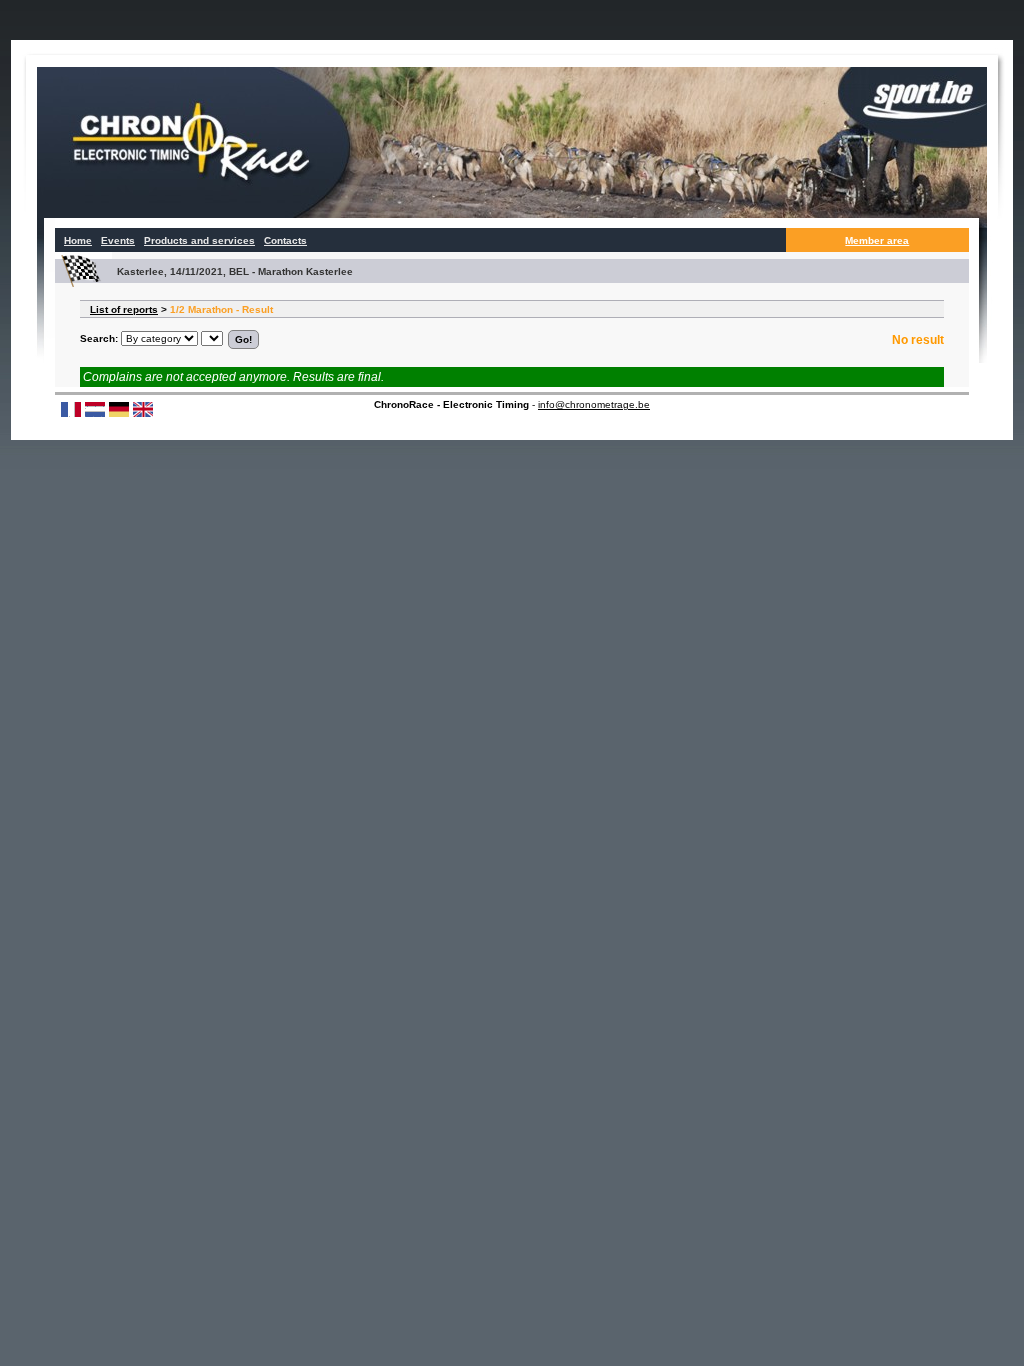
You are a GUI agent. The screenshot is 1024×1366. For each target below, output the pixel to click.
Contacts (285, 240)
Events (118, 240)
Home (78, 240)
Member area (877, 240)
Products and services (199, 240)
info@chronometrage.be (594, 404)
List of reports (124, 309)
